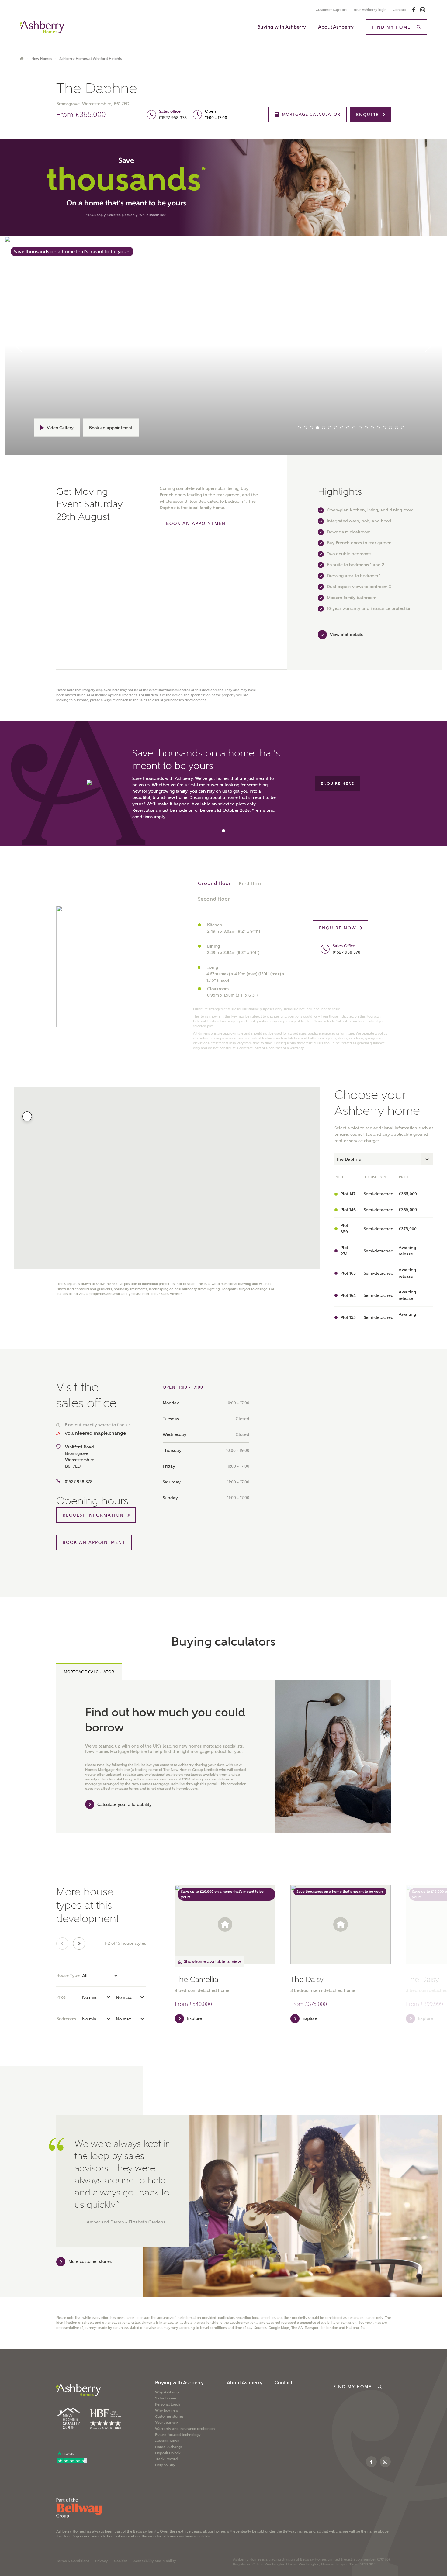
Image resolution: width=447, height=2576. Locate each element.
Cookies (121, 2561)
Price (61, 1997)
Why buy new (167, 2410)
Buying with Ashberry (282, 27)
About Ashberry (336, 27)
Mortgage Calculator (89, 1672)
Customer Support (331, 10)
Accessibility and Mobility (155, 2561)
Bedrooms (66, 2019)
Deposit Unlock (168, 2453)
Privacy (102, 2561)
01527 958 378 (173, 118)
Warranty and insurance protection (185, 2429)
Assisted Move (167, 2441)
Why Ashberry (167, 2392)
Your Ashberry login (370, 10)
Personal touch (168, 2404)
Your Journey (166, 2423)
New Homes (42, 59)
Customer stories (169, 2416)
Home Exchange (169, 2447)
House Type (68, 1975)
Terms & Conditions (73, 2561)
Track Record (166, 2459)
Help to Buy (165, 2465)
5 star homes (166, 2398)
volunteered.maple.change (95, 1433)
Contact (399, 10)
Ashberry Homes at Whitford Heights (90, 59)
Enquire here (338, 783)
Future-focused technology (178, 2435)
